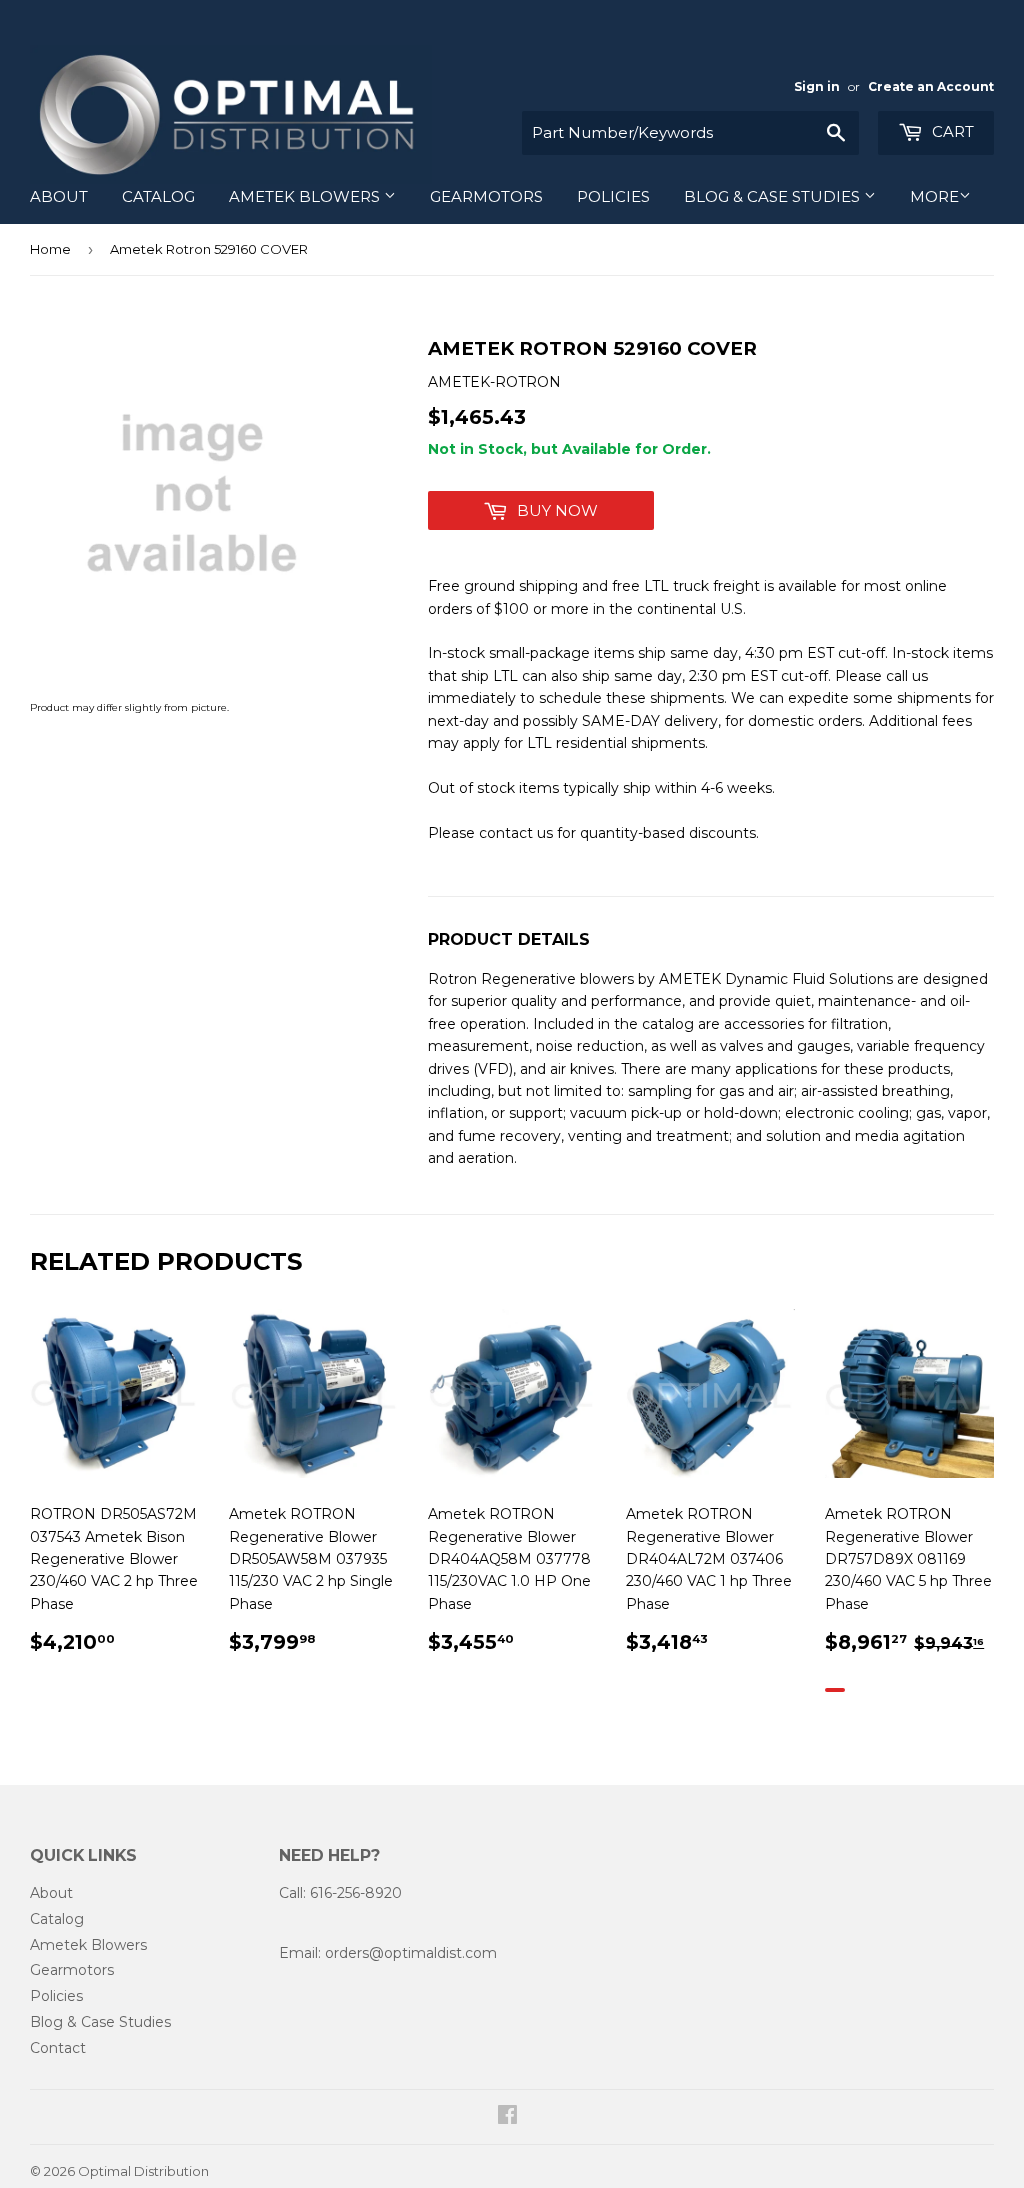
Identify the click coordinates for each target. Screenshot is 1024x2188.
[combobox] (690, 133)
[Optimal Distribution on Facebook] (507, 2117)
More (934, 196)
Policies (613, 196)
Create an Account (931, 86)
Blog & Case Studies (774, 196)
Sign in (817, 86)
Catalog (158, 196)
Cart (951, 131)
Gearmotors (486, 196)
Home (50, 249)
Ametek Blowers (306, 196)
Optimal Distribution (143, 2171)
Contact (58, 2048)
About (59, 196)
